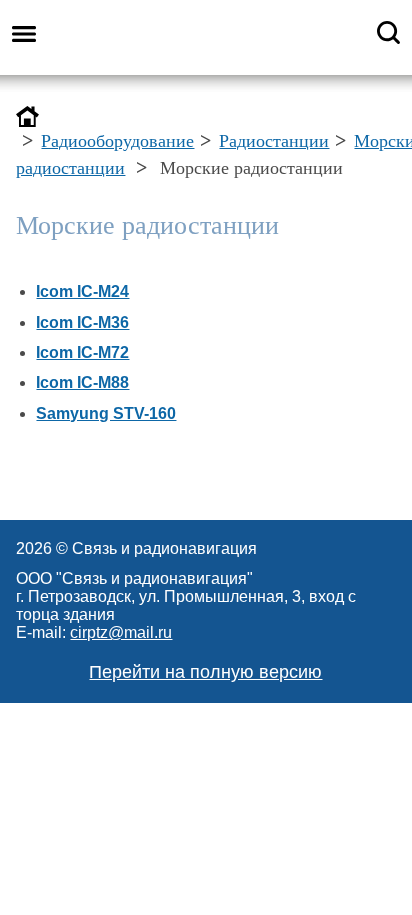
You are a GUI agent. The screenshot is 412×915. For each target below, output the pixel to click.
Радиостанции (274, 141)
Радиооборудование (117, 141)
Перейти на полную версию (205, 672)
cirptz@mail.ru (121, 632)
